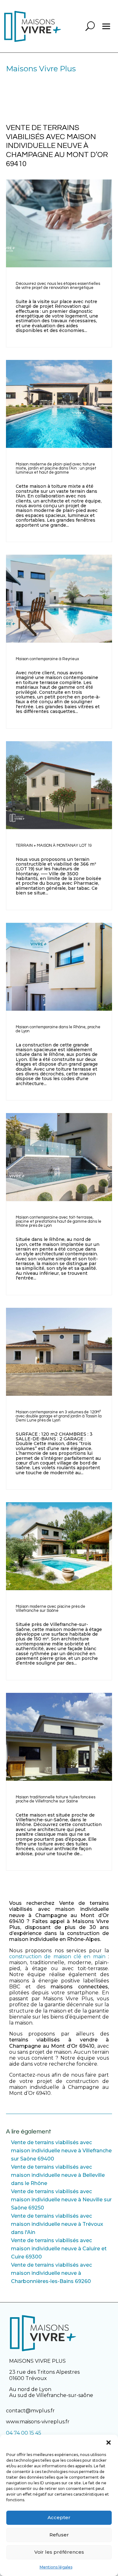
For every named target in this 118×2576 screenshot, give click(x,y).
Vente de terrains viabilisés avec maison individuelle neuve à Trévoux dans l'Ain (57, 2224)
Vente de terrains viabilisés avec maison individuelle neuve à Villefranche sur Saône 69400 (61, 2151)
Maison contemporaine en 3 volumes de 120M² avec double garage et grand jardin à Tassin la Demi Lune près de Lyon (59, 1416)
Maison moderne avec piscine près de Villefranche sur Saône (51, 1609)
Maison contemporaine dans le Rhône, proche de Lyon (58, 1029)
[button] (109, 2443)
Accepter (59, 2517)
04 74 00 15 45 (24, 2433)
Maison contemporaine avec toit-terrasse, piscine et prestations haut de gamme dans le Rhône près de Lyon (59, 1221)
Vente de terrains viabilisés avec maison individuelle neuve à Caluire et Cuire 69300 (59, 2249)
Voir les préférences (59, 2552)
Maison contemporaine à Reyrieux (47, 659)
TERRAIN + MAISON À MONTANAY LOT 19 (54, 845)
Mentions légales (56, 2567)
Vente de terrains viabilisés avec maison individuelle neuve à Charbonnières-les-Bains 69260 (51, 2273)
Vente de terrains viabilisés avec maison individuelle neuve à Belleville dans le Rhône (58, 2175)
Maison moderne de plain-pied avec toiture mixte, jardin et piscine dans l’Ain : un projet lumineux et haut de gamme (56, 468)
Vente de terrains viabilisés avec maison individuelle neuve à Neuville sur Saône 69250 (61, 2200)
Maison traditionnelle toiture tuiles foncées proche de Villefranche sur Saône (56, 1799)
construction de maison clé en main (57, 1956)
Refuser (59, 2535)
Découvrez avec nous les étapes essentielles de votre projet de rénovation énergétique (58, 286)
